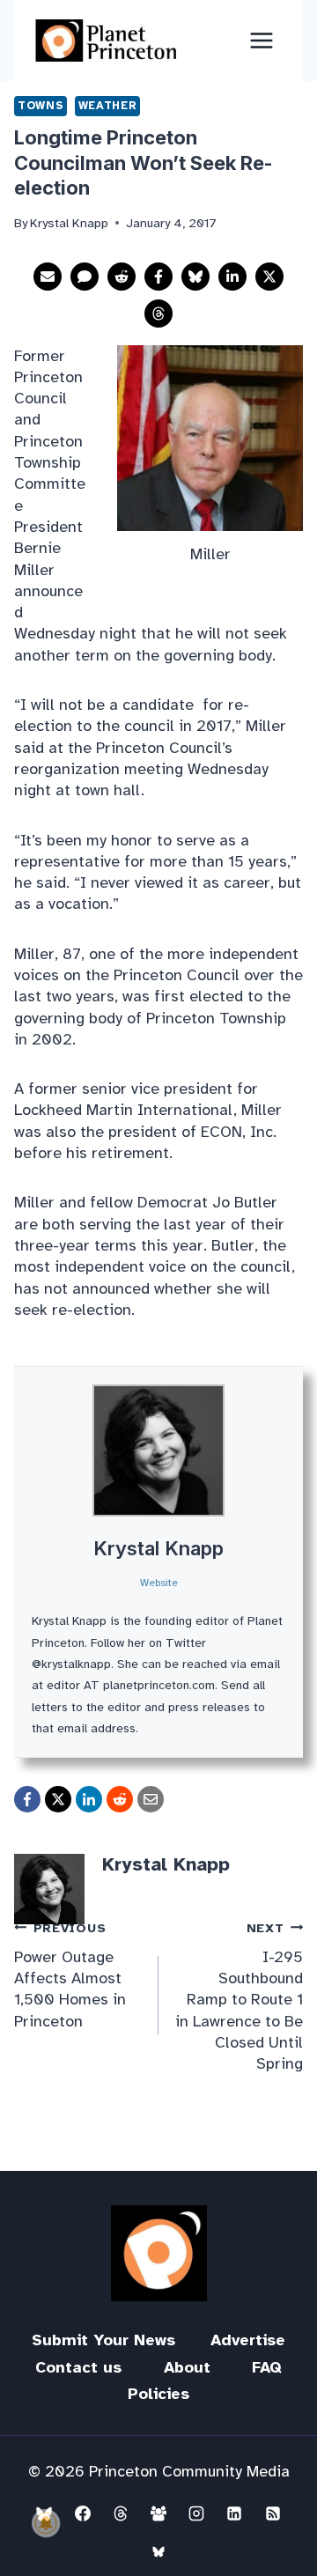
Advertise (248, 2340)
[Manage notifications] (46, 2523)
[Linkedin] (234, 2513)
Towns (41, 106)
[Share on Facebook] (158, 277)
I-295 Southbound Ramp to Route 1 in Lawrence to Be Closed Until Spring (239, 1997)
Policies (158, 2394)
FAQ (267, 2367)
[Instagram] (196, 2513)
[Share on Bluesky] (195, 277)
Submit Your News (103, 2340)
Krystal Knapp (158, 1548)
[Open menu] (261, 40)
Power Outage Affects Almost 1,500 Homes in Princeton (70, 1975)
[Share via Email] (48, 277)
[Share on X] (269, 277)
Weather (107, 106)
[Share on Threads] (158, 314)
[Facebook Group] (158, 2513)
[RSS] (273, 2513)
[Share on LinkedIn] (232, 277)
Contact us (78, 2367)
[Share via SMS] (85, 277)
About (187, 2367)
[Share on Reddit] (122, 277)
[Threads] (121, 2513)
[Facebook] (83, 2513)
